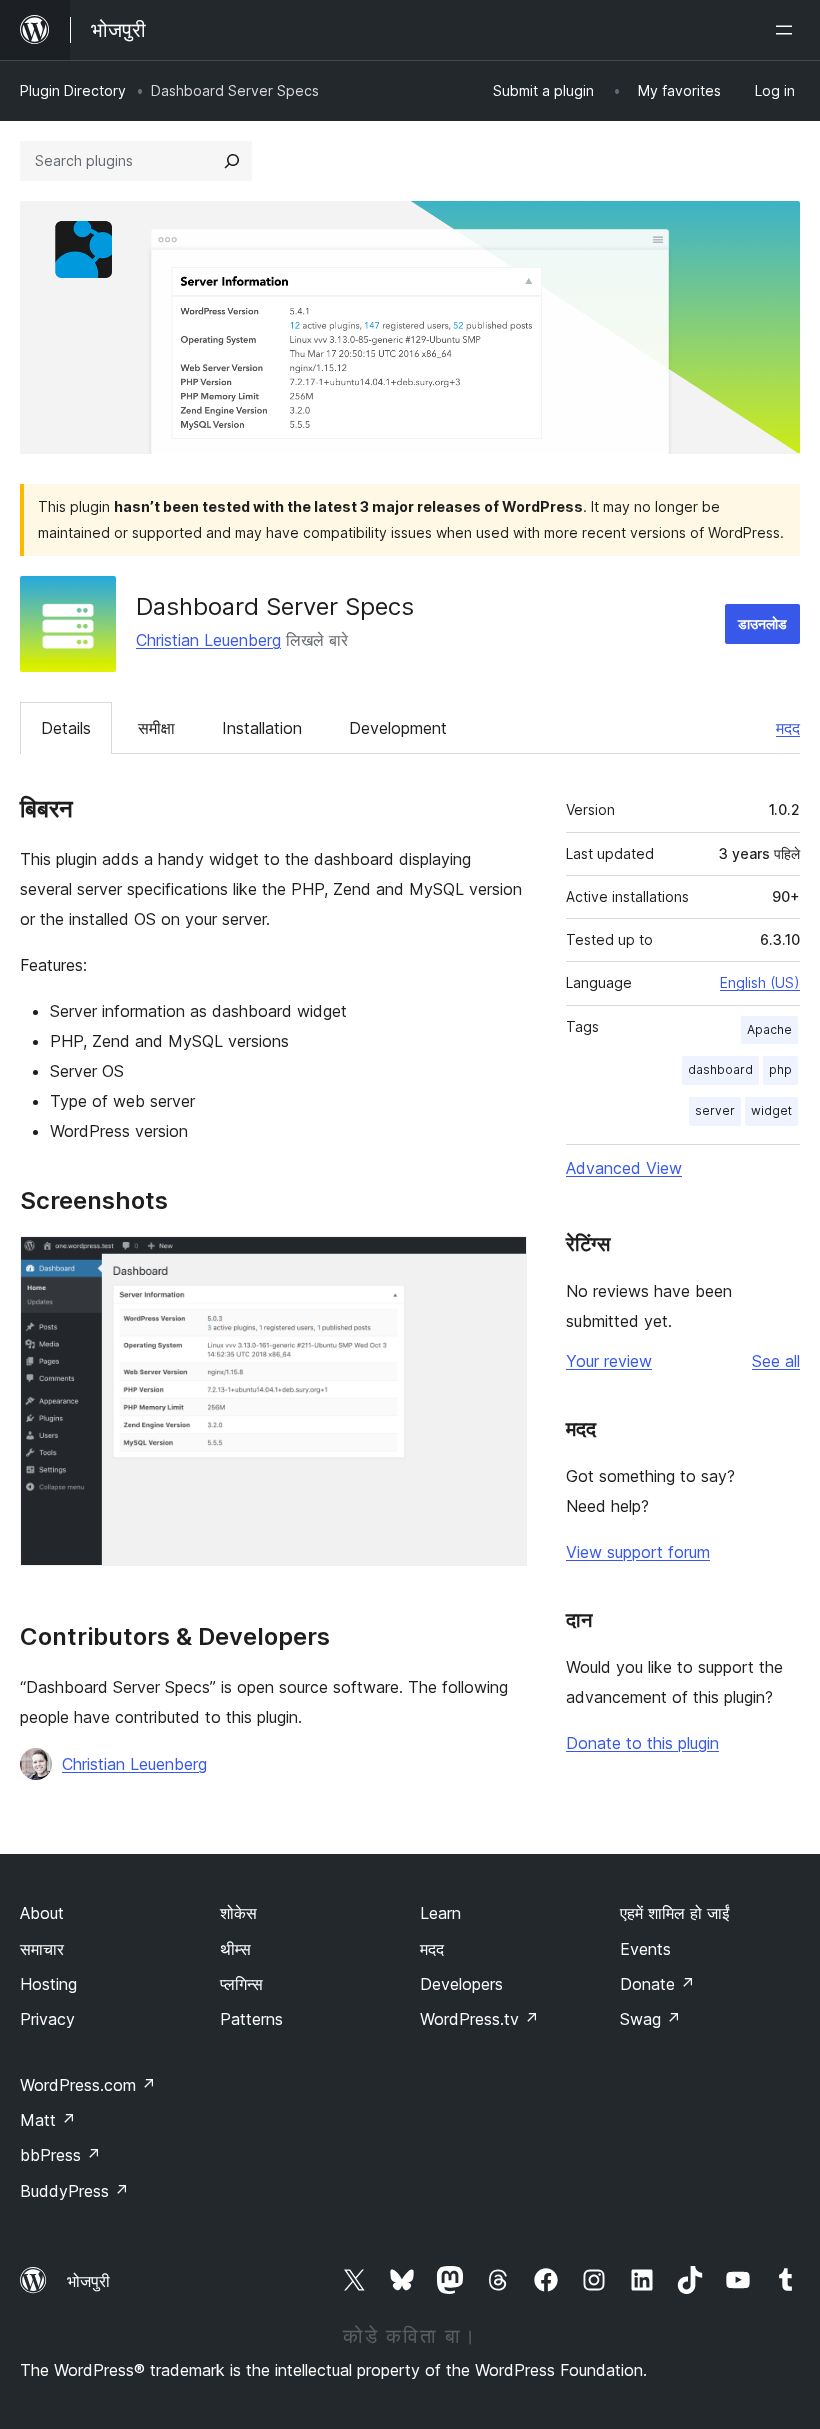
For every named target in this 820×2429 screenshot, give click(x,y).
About (42, 1913)
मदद (788, 728)
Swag (650, 2019)
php (780, 1069)
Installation (262, 728)
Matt (48, 2120)
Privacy (47, 2019)
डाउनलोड (762, 623)
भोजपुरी (88, 2281)
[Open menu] (788, 30)
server (715, 1110)
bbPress (60, 2155)
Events (645, 1949)
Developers (461, 1984)
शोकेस (238, 1913)
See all (776, 1361)
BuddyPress (74, 2191)
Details (66, 728)
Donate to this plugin (642, 1743)
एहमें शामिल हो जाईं (674, 1913)
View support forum (638, 1552)
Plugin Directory (73, 90)
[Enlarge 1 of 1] (500, 1263)
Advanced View (624, 1168)
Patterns (251, 2019)
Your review (609, 1361)
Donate (657, 1984)
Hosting (48, 1984)
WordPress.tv (479, 2019)
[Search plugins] (232, 161)
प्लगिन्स (241, 1984)
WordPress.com (88, 2085)
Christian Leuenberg (208, 640)
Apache (769, 1029)
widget (771, 1110)
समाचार (42, 1949)
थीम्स (235, 1949)
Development (398, 728)
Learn (440, 1913)
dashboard (720, 1069)
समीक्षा (156, 728)
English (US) (760, 982)
